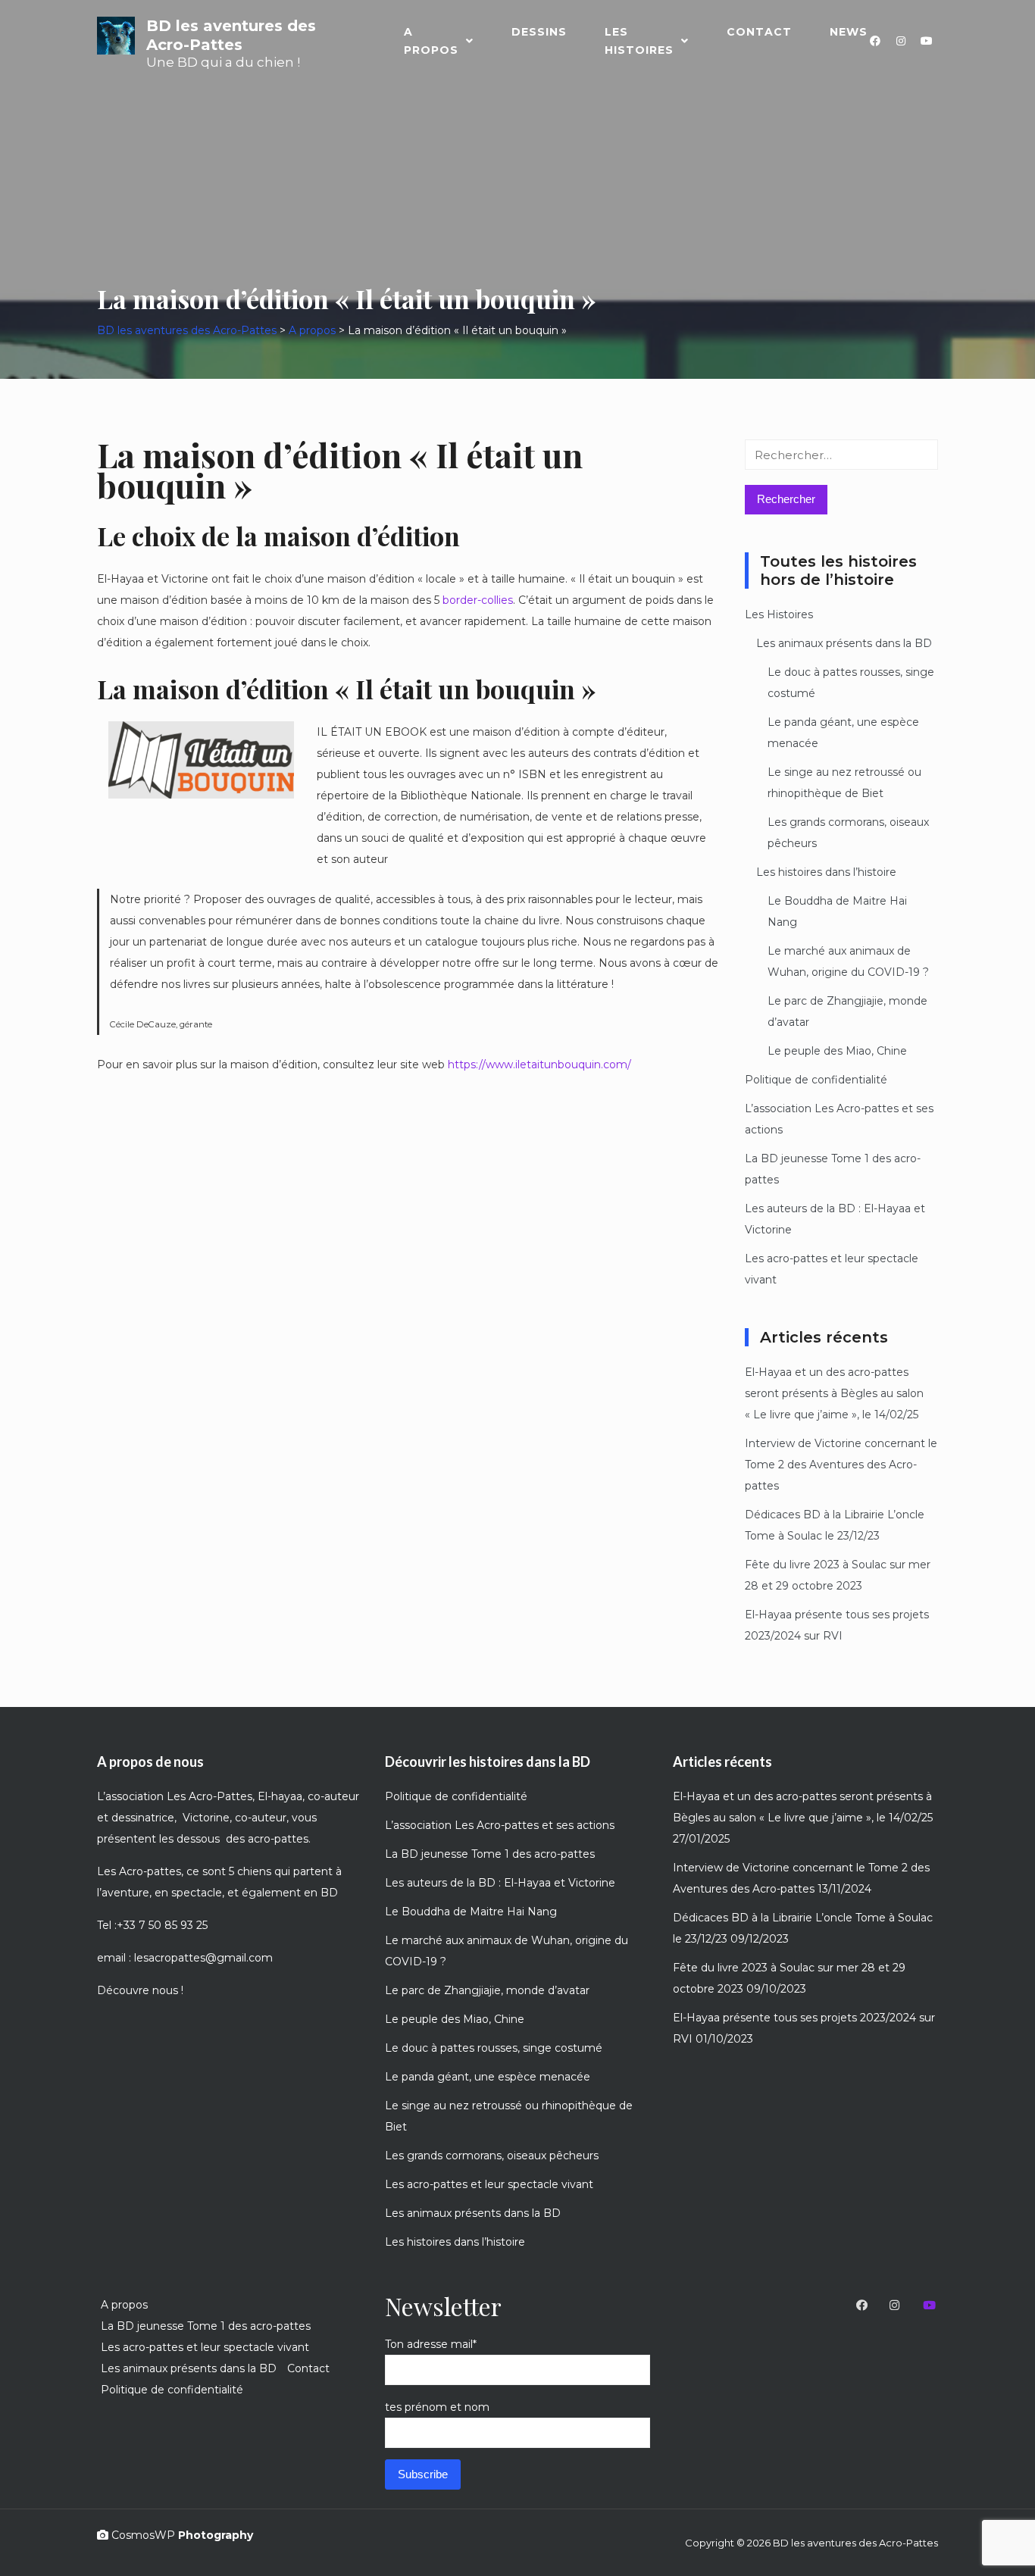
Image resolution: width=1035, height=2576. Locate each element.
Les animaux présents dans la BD (844, 643)
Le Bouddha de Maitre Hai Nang (471, 1912)
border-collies (476, 600)
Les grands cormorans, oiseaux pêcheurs (492, 2156)
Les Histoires (639, 41)
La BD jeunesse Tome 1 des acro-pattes (490, 1854)
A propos (431, 41)
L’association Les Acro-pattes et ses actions (500, 1825)
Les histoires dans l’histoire (826, 872)
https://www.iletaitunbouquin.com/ (539, 1064)
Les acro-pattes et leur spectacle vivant (489, 2184)
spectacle (197, 1893)
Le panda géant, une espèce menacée (488, 2077)
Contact (759, 32)
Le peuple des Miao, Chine (837, 1051)
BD (329, 1893)
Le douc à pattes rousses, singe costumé (494, 2048)
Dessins (539, 32)
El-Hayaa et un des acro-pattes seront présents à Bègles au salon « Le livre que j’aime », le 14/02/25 (834, 1393)
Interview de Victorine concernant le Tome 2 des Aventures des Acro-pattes (841, 1465)
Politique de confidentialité (816, 1080)
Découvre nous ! (140, 1990)
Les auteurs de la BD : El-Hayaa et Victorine (500, 1883)
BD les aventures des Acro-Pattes (231, 35)
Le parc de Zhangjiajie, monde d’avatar (487, 1990)
